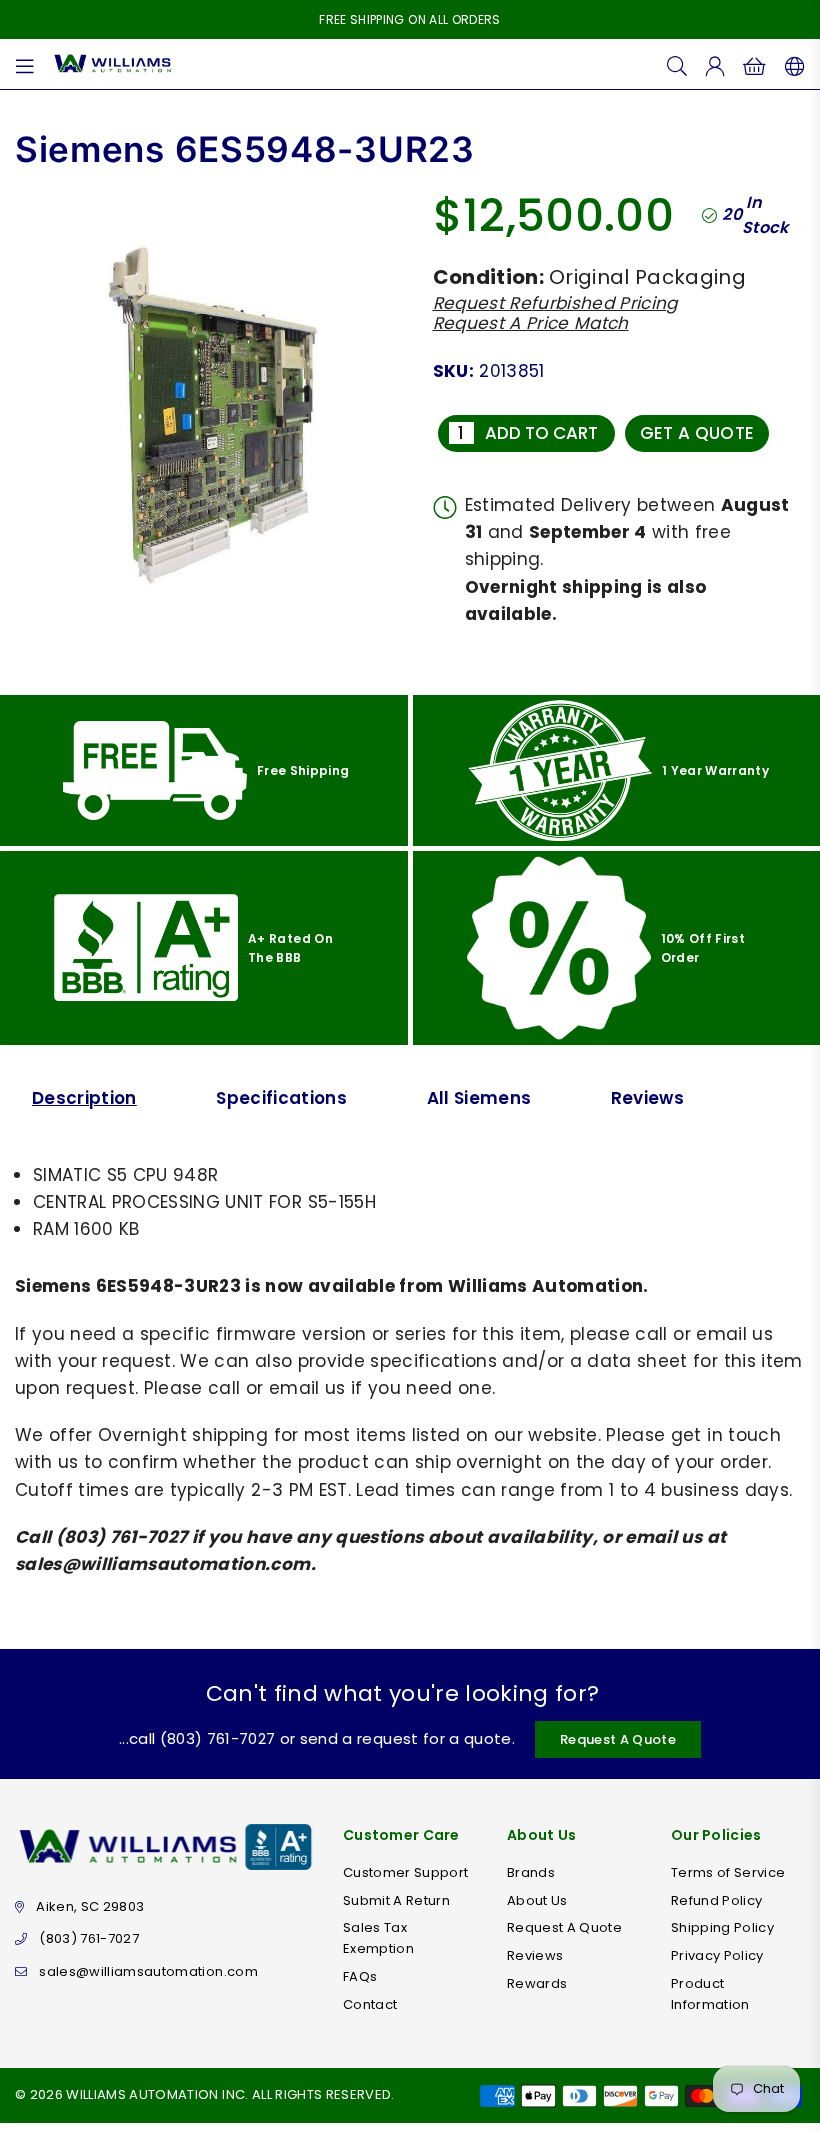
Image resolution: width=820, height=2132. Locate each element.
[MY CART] (754, 64)
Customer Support (405, 1872)
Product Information (710, 1994)
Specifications (281, 1098)
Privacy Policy (717, 1955)
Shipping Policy (722, 1927)
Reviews (647, 1098)
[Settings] (790, 64)
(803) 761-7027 (89, 1938)
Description (84, 1098)
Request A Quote (618, 1739)
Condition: (488, 277)
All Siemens (479, 1098)
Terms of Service (728, 1872)
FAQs (360, 1976)
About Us (537, 1900)
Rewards (537, 1983)
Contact (370, 2004)
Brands (531, 1872)
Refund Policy (716, 1900)
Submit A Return (396, 1900)
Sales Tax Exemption (378, 1938)
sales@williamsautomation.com (148, 1971)
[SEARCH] (677, 64)
